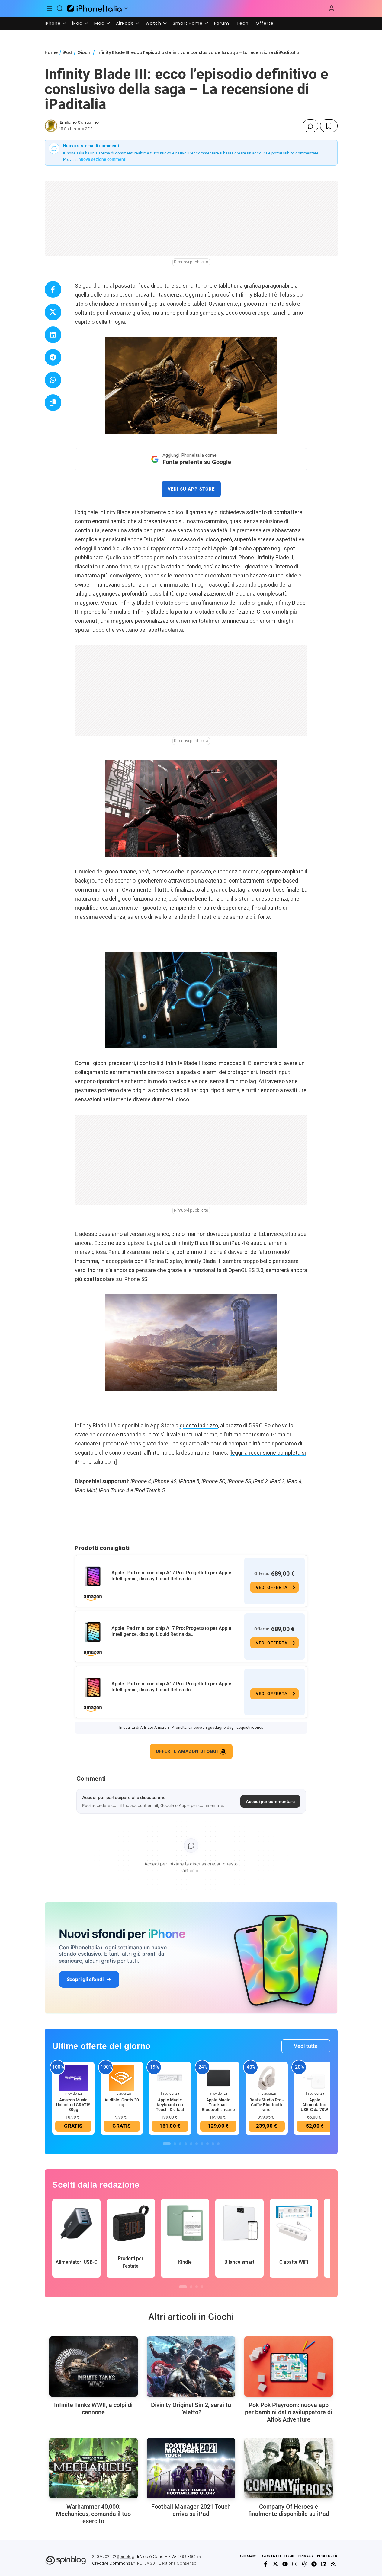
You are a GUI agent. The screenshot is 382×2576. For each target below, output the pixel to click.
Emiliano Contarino (79, 122)
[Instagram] (295, 2564)
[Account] (332, 8)
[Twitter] (275, 2564)
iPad (77, 23)
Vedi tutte (306, 2046)
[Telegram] (314, 2564)
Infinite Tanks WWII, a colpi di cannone (93, 2409)
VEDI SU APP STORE (191, 489)
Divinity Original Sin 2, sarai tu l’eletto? (191, 2409)
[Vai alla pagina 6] (197, 2144)
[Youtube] (285, 2564)
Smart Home (188, 23)
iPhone (53, 23)
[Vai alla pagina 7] (202, 2144)
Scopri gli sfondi (85, 1979)
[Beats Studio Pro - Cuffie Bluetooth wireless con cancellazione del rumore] (267, 2078)
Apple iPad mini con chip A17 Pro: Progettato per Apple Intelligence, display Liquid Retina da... (171, 1576)
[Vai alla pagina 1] (167, 2144)
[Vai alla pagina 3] (180, 2144)
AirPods (125, 23)
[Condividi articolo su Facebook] (53, 289)
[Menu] (50, 8)
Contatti (271, 2556)
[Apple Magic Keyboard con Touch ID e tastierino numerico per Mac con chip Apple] (170, 2078)
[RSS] (333, 2564)
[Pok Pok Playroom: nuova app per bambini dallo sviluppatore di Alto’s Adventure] (289, 2367)
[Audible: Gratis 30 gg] (122, 2078)
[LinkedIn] (324, 2564)
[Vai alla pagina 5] (191, 2144)
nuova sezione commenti (103, 159)
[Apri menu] (126, 8)
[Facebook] (266, 2564)
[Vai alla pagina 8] (207, 2144)
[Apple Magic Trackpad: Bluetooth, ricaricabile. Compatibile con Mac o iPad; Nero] (218, 2078)
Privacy (306, 2556)
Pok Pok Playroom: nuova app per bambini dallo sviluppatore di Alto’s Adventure (289, 2412)
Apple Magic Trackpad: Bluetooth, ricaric (218, 2105)
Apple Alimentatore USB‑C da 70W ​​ (315, 2105)
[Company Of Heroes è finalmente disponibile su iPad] (289, 2468)
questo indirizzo (199, 1425)
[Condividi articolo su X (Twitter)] (53, 312)
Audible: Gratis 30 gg (122, 2102)
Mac (99, 23)
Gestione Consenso (178, 2563)
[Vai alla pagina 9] (213, 2144)
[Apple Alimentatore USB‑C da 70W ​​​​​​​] (315, 2078)
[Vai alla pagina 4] (186, 2144)
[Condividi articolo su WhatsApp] (53, 380)
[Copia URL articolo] (53, 403)
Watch (153, 23)
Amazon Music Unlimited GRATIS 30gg (73, 2105)
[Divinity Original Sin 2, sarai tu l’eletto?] (191, 2367)
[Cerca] (60, 8)
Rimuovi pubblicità (191, 262)
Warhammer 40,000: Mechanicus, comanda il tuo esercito (93, 2514)
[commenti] (310, 126)
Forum (222, 23)
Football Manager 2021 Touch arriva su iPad (191, 2510)
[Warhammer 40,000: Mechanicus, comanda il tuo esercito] (93, 2468)
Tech (242, 23)
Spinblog (126, 2557)
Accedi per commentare (270, 1801)
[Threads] (304, 2564)
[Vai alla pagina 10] (218, 2144)
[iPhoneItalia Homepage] (95, 8)
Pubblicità (327, 2556)
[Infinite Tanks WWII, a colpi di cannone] (93, 2367)
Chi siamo (249, 2556)
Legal (290, 2556)
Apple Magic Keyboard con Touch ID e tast (170, 2105)
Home (51, 52)
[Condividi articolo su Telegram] (53, 357)
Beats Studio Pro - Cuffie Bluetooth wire (267, 2105)
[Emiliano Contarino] (51, 126)
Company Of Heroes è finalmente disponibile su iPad (289, 2510)
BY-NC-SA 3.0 (143, 2563)
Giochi (84, 52)
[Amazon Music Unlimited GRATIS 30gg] (73, 2078)
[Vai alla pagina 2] (175, 2144)
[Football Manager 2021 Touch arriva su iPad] (191, 2468)
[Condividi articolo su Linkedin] (53, 335)
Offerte (265, 23)
